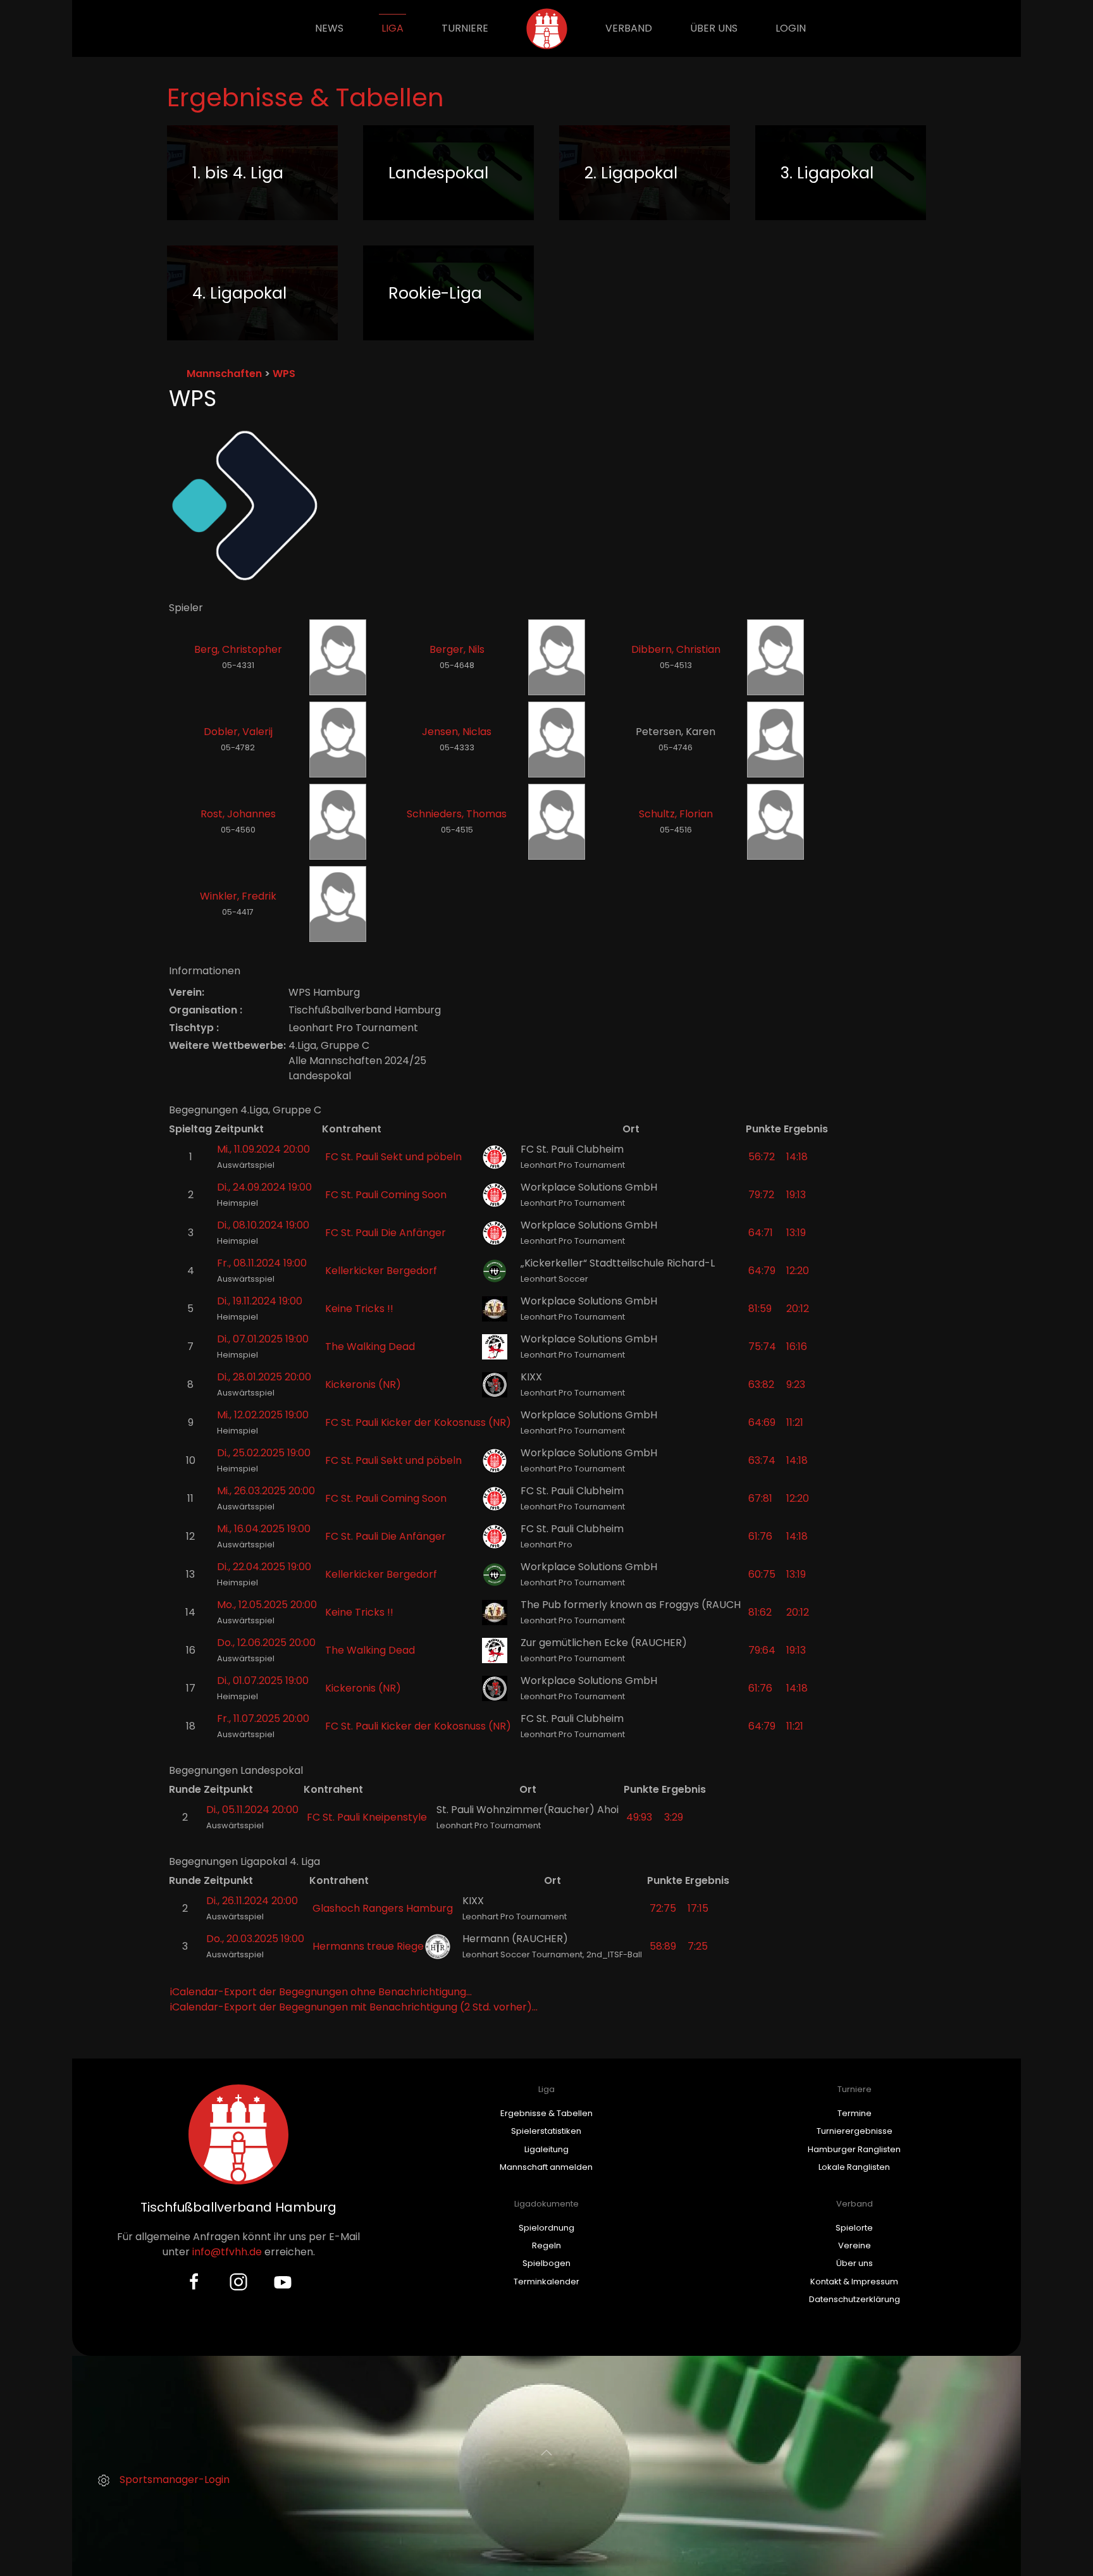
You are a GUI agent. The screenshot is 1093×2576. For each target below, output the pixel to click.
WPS (284, 374)
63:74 (762, 1460)
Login (791, 28)
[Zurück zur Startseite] (547, 28)
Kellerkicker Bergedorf (381, 1271)
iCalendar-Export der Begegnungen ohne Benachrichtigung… (321, 1992)
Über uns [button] (714, 28)
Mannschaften (224, 374)
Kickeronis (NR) (363, 1384)
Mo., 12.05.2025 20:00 (267, 1605)
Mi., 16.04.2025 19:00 (264, 1529)
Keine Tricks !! (359, 1309)
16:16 (797, 1347)
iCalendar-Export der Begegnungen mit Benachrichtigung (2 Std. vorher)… (354, 2007)
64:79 (762, 1271)
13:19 (796, 1233)
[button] (546, 2453)
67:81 (760, 1498)
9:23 (796, 1384)
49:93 (639, 1817)
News (329, 28)
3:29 (674, 1817)
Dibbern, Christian (676, 649)
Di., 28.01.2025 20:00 (264, 1377)
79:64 (762, 1650)
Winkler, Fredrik (238, 896)
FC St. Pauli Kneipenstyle (367, 1817)
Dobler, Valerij (238, 732)
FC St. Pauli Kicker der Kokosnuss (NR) (418, 1422)
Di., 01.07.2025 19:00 (263, 1681)
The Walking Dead (370, 1347)
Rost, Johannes (238, 814)
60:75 (762, 1574)
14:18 (797, 1157)
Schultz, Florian (676, 814)
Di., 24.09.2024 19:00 (264, 1187)
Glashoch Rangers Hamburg (383, 1908)
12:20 (798, 1271)
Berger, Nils (457, 649)
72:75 (663, 1908)
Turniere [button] (465, 28)
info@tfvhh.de (227, 2252)
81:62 (760, 1612)
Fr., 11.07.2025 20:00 (263, 1718)
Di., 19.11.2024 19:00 (260, 1301)
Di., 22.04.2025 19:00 (264, 1567)
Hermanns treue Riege (368, 1946)
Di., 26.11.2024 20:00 (252, 1901)
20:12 (798, 1309)
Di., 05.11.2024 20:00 (252, 1810)
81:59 (760, 1309)
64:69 (762, 1422)
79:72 (761, 1195)
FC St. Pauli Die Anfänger (386, 1233)
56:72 (762, 1157)
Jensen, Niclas (457, 732)
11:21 (795, 1422)
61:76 (760, 1536)
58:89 (663, 1946)
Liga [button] (392, 28)
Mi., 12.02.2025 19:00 (263, 1415)
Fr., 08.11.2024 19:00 (262, 1263)
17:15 (698, 1908)
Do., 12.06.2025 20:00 (266, 1643)
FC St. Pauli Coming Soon (386, 1195)
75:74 (762, 1347)
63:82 (761, 1384)
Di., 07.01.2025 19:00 (263, 1339)
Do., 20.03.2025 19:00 (255, 1939)
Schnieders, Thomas (457, 814)
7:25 (698, 1946)
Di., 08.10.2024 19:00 (263, 1225)
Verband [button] (629, 28)
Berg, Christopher (238, 649)
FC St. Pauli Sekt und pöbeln (393, 1157)
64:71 (761, 1233)
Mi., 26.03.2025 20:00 (266, 1491)
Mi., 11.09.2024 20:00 (263, 1149)
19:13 (796, 1195)
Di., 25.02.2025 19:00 (264, 1453)
